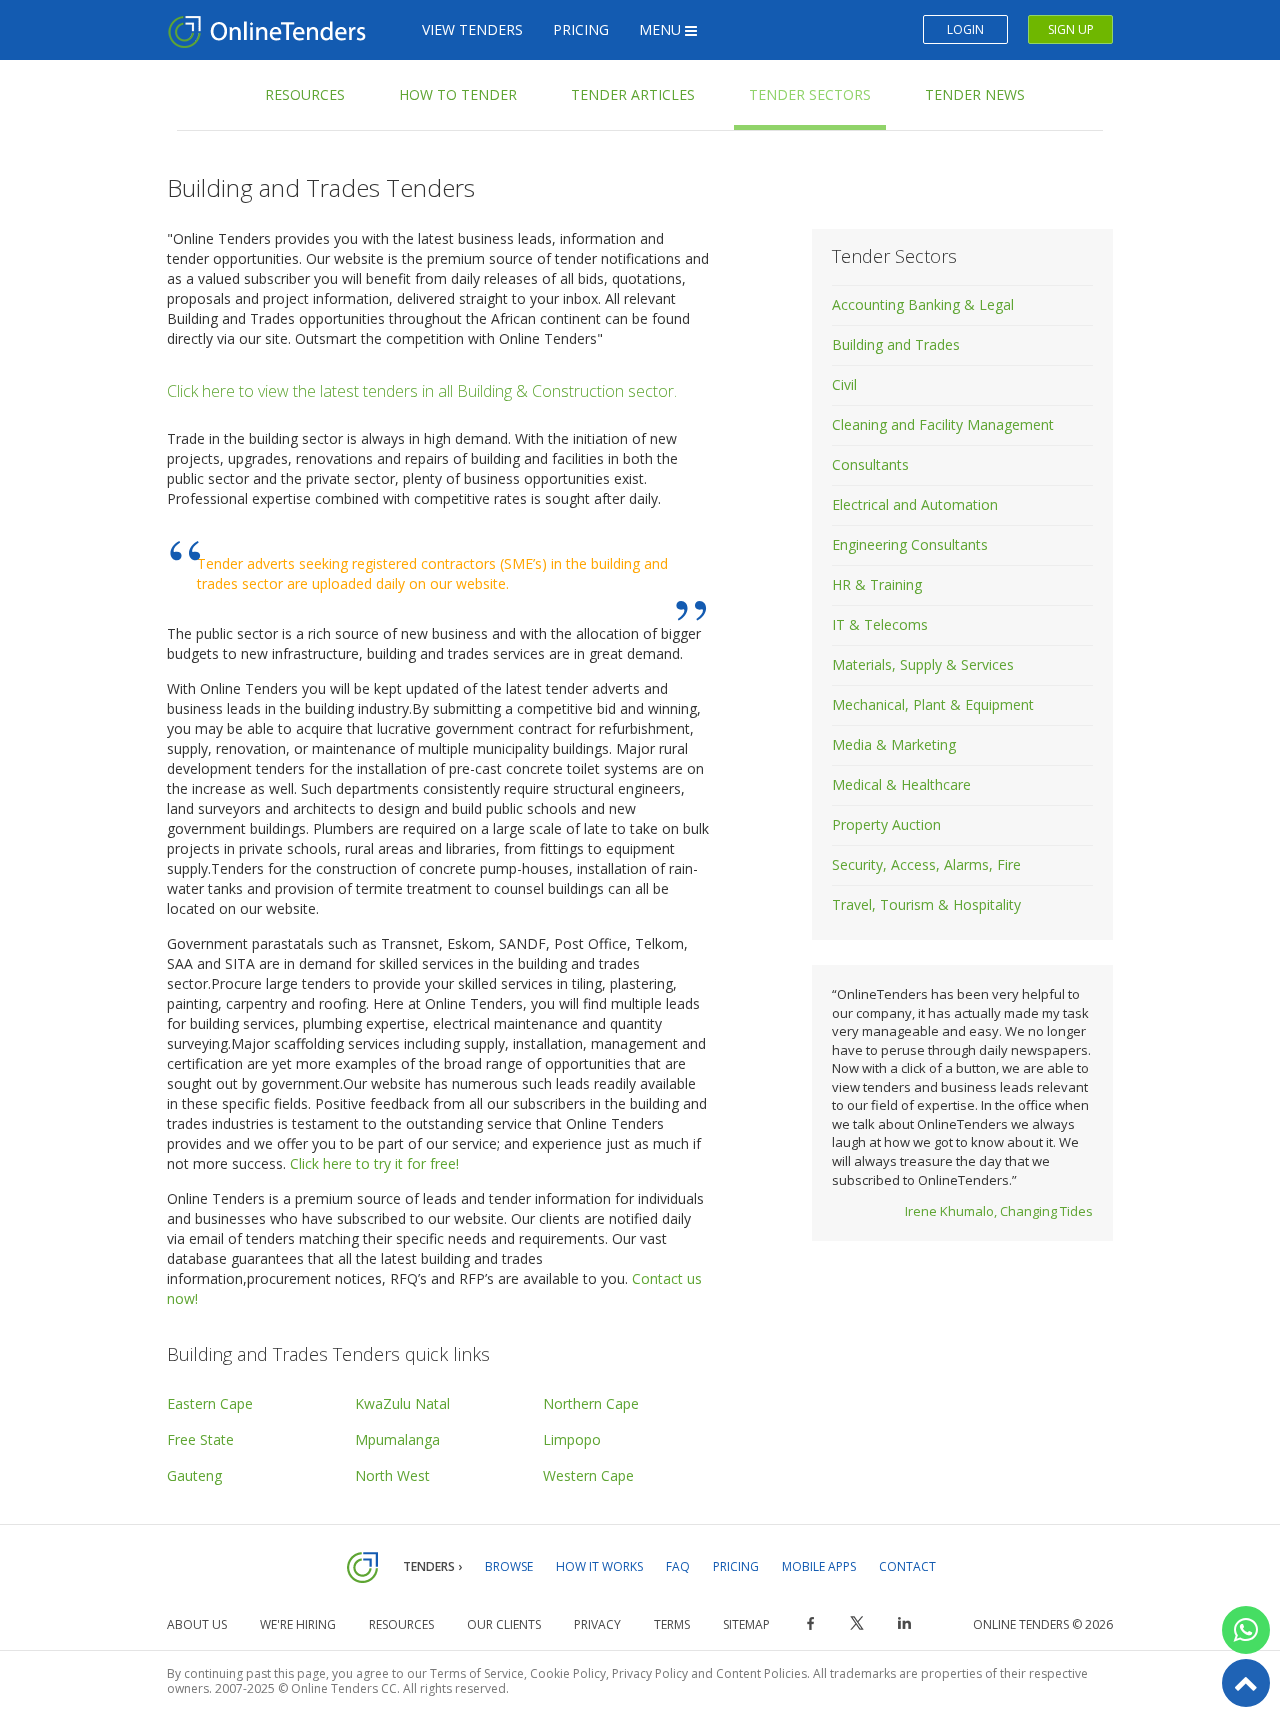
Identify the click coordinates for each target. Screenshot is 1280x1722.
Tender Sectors (810, 94)
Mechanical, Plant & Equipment (933, 704)
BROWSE (509, 1566)
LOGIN (965, 29)
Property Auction (886, 824)
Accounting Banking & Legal (923, 304)
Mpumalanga (397, 1439)
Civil (844, 384)
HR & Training (877, 584)
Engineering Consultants (910, 544)
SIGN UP (1071, 29)
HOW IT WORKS (599, 1566)
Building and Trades (896, 344)
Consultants (870, 464)
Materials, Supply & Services (923, 664)
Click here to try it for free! (374, 1163)
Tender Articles (633, 94)
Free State (200, 1439)
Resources (305, 94)
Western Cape (588, 1475)
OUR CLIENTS (504, 1624)
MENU (662, 29)
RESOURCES (401, 1624)
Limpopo (572, 1439)
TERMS (672, 1624)
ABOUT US (197, 1624)
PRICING (581, 29)
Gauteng (194, 1475)
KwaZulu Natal (402, 1403)
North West (392, 1475)
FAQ (678, 1566)
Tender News (975, 94)
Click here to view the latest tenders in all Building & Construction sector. (422, 391)
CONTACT (907, 1566)
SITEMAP (746, 1624)
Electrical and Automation (915, 504)
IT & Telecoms (880, 624)
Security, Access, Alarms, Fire (926, 864)
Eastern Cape (210, 1403)
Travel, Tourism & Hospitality (926, 904)
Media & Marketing (894, 744)
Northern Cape (591, 1403)
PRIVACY (597, 1624)
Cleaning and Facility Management (943, 424)
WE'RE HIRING (298, 1624)
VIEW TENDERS (472, 29)
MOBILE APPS (819, 1566)
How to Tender (458, 94)
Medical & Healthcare (901, 784)
